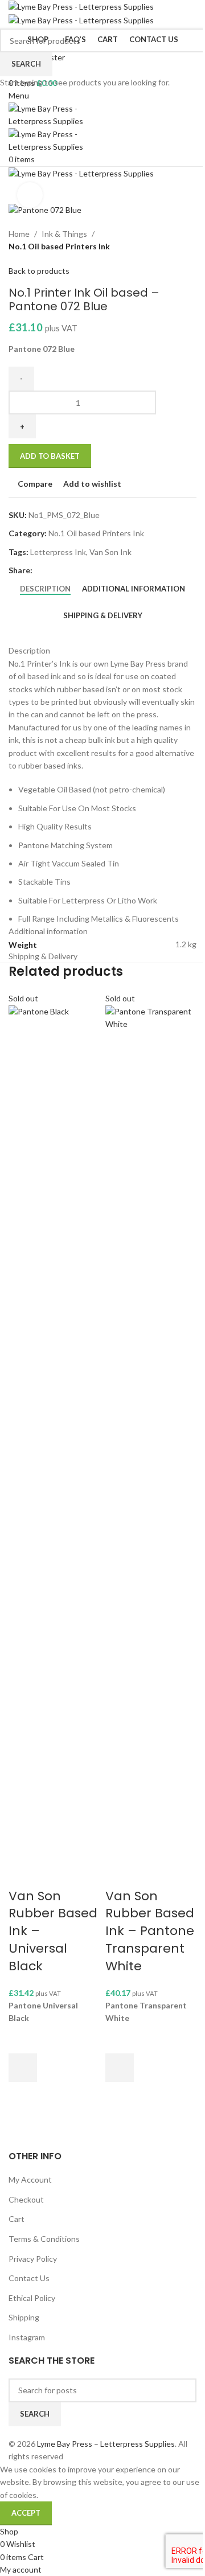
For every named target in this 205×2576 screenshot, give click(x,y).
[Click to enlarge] (30, 195)
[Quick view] (23, 2096)
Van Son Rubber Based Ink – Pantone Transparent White (150, 1931)
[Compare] (23, 1874)
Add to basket (50, 456)
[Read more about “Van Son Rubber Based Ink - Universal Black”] (23, 2068)
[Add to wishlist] (23, 2039)
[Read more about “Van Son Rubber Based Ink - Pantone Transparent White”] (120, 2068)
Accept (26, 2513)
